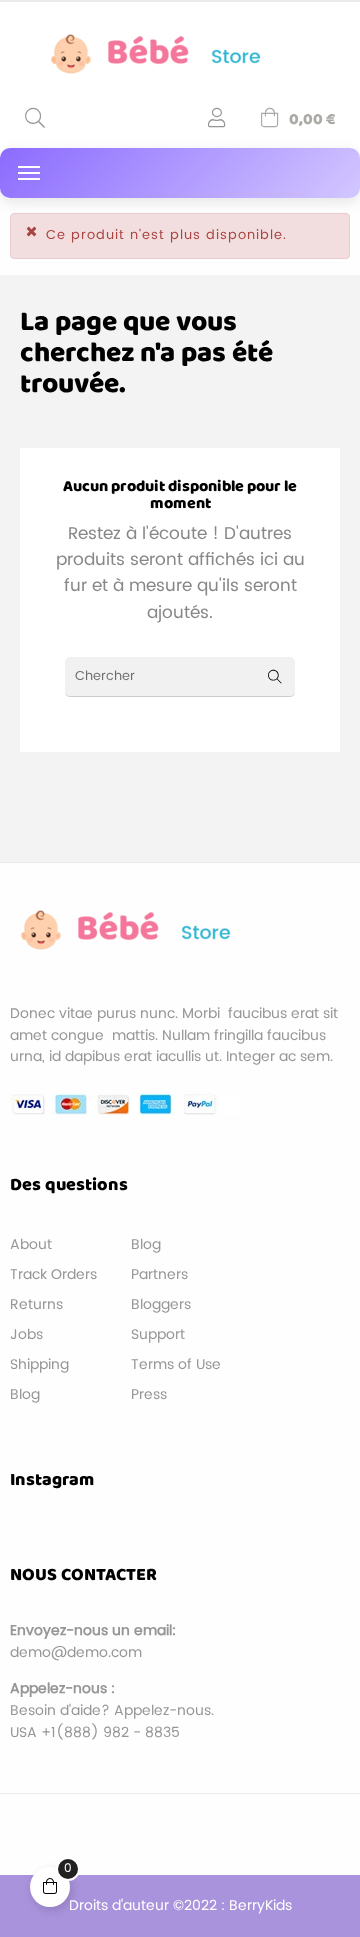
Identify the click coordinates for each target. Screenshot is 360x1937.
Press (149, 1394)
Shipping (39, 1364)
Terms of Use (176, 1364)
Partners (159, 1274)
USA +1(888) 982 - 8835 (95, 1732)
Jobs (26, 1334)
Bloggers (161, 1304)
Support (158, 1334)
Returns (36, 1304)
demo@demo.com (76, 1652)
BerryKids (260, 1905)
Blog (25, 1394)
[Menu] (29, 173)
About (31, 1244)
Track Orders (53, 1274)
